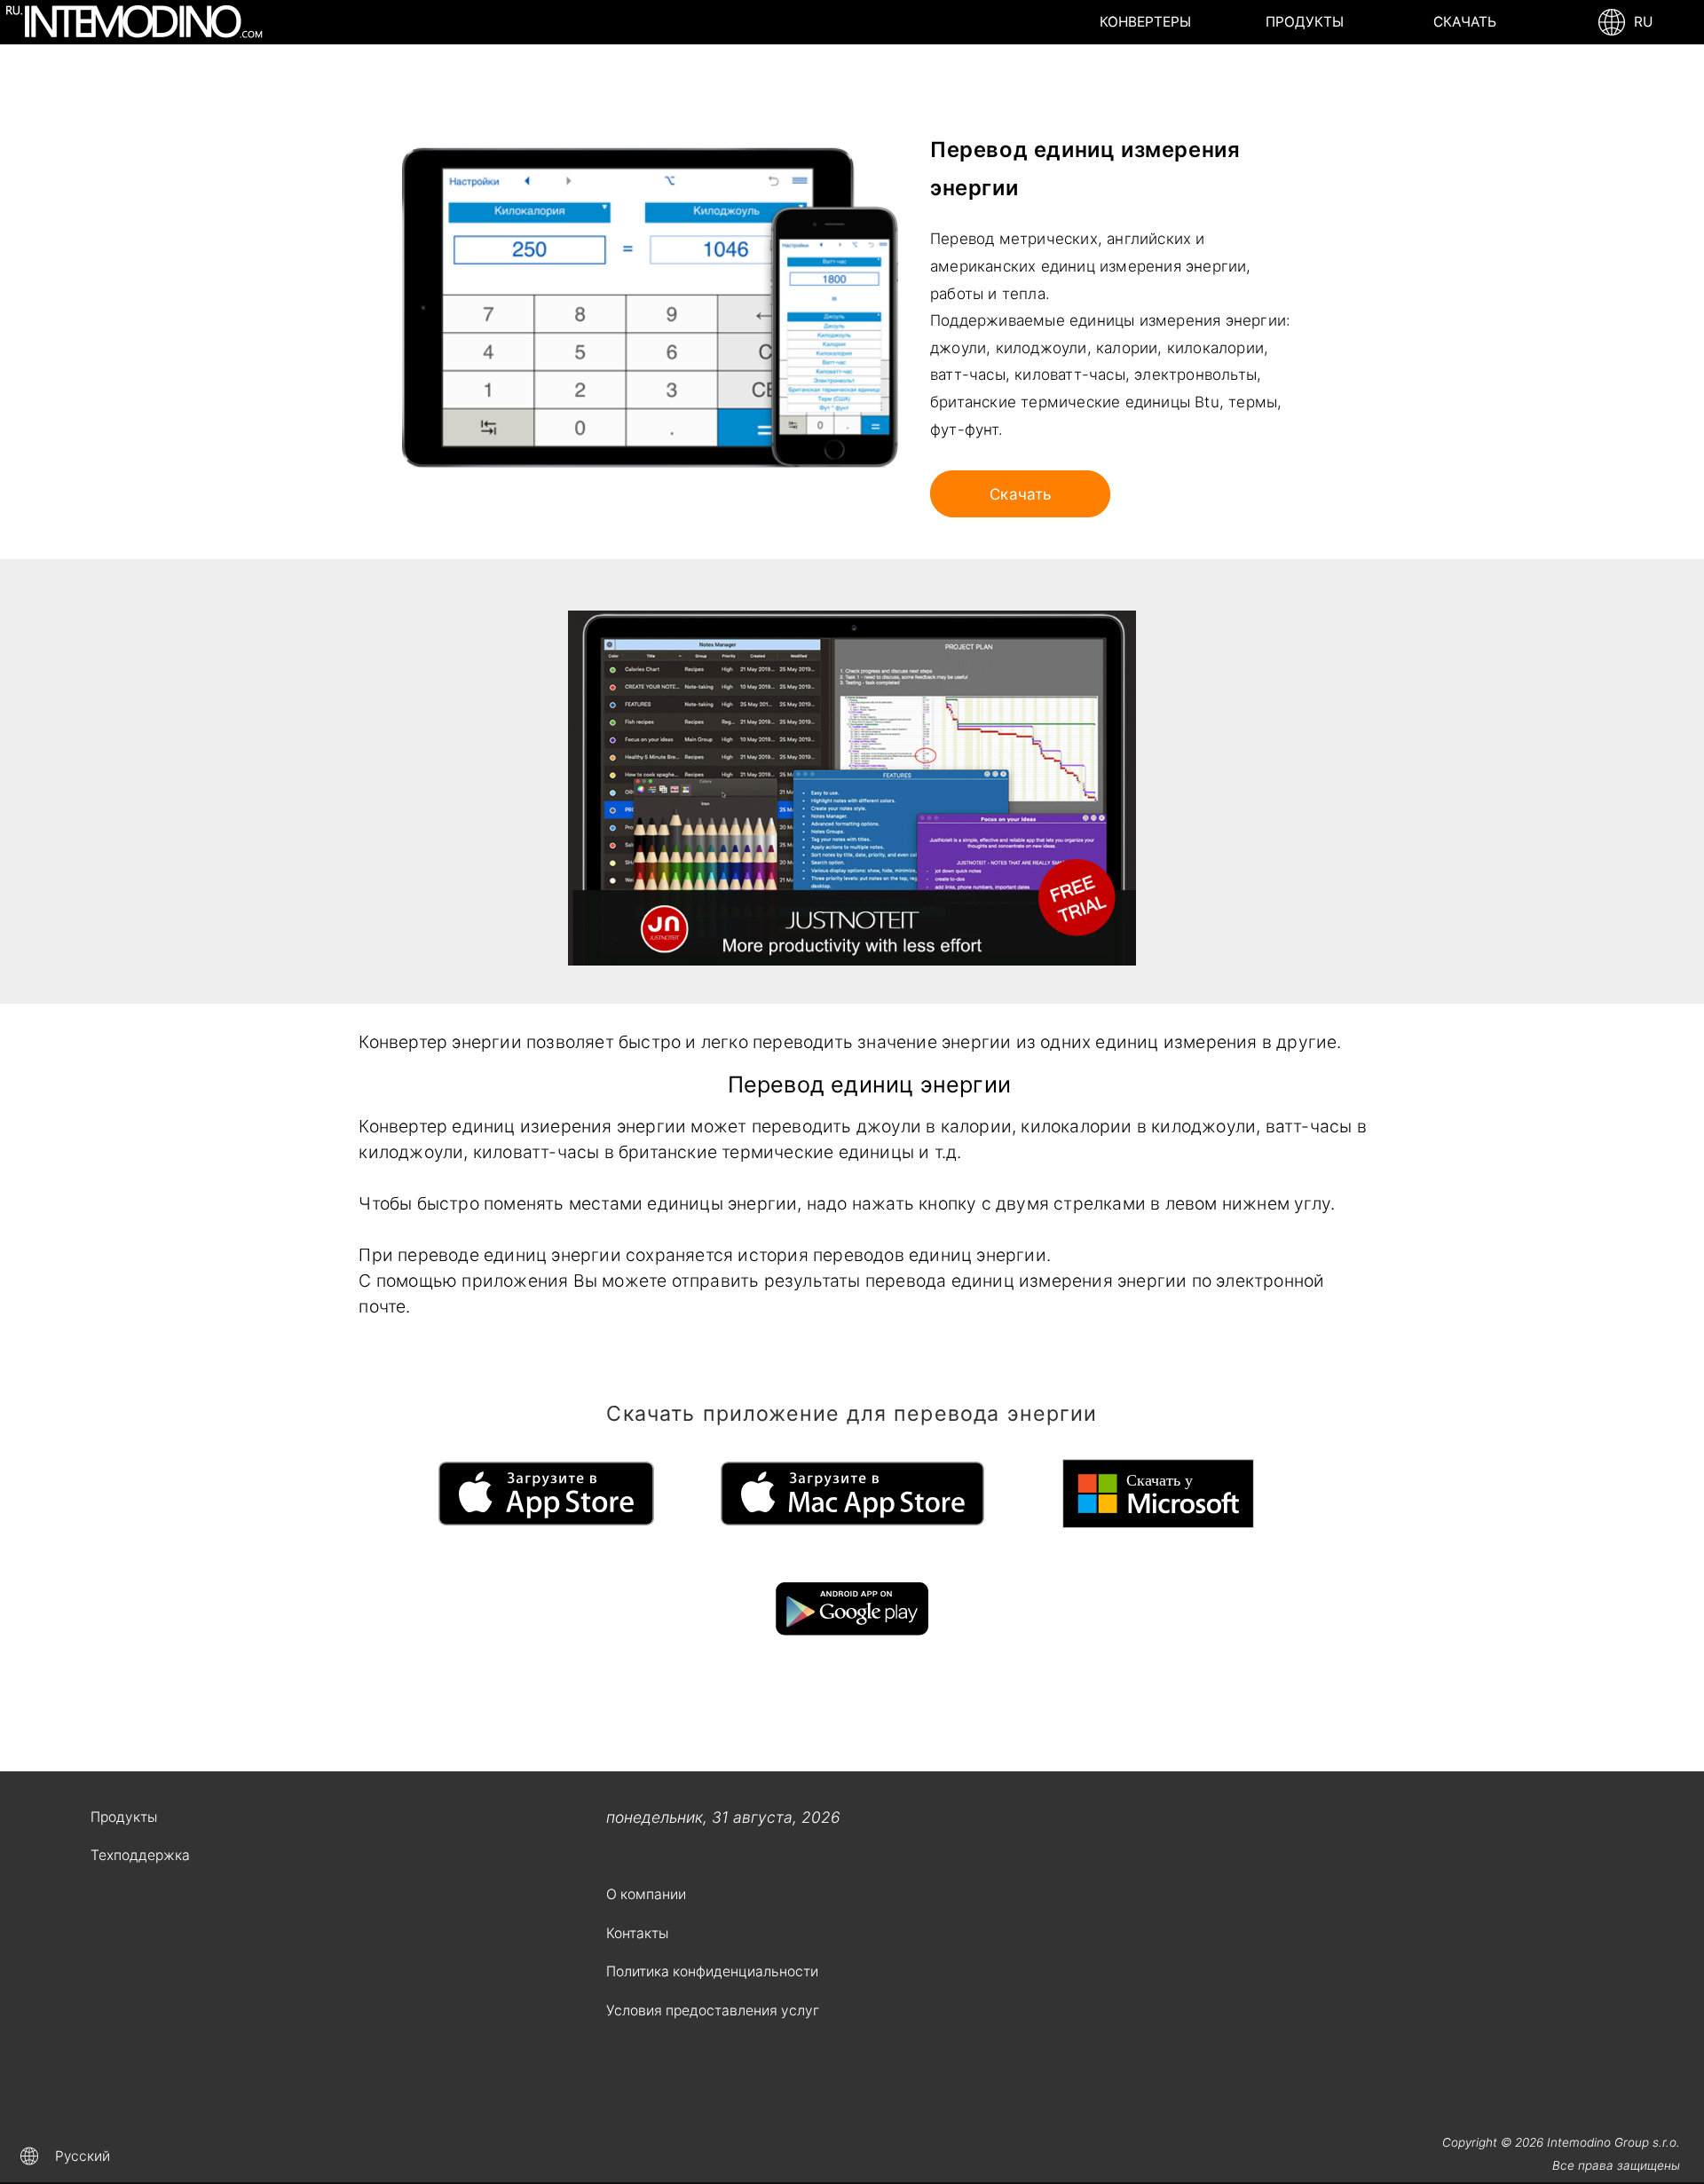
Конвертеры (1145, 22)
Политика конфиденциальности (712, 1971)
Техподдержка (140, 1855)
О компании (646, 1894)
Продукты (1305, 22)
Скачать (1465, 22)
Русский (83, 2156)
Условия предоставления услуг (713, 2011)
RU (1640, 22)
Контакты (637, 1933)
